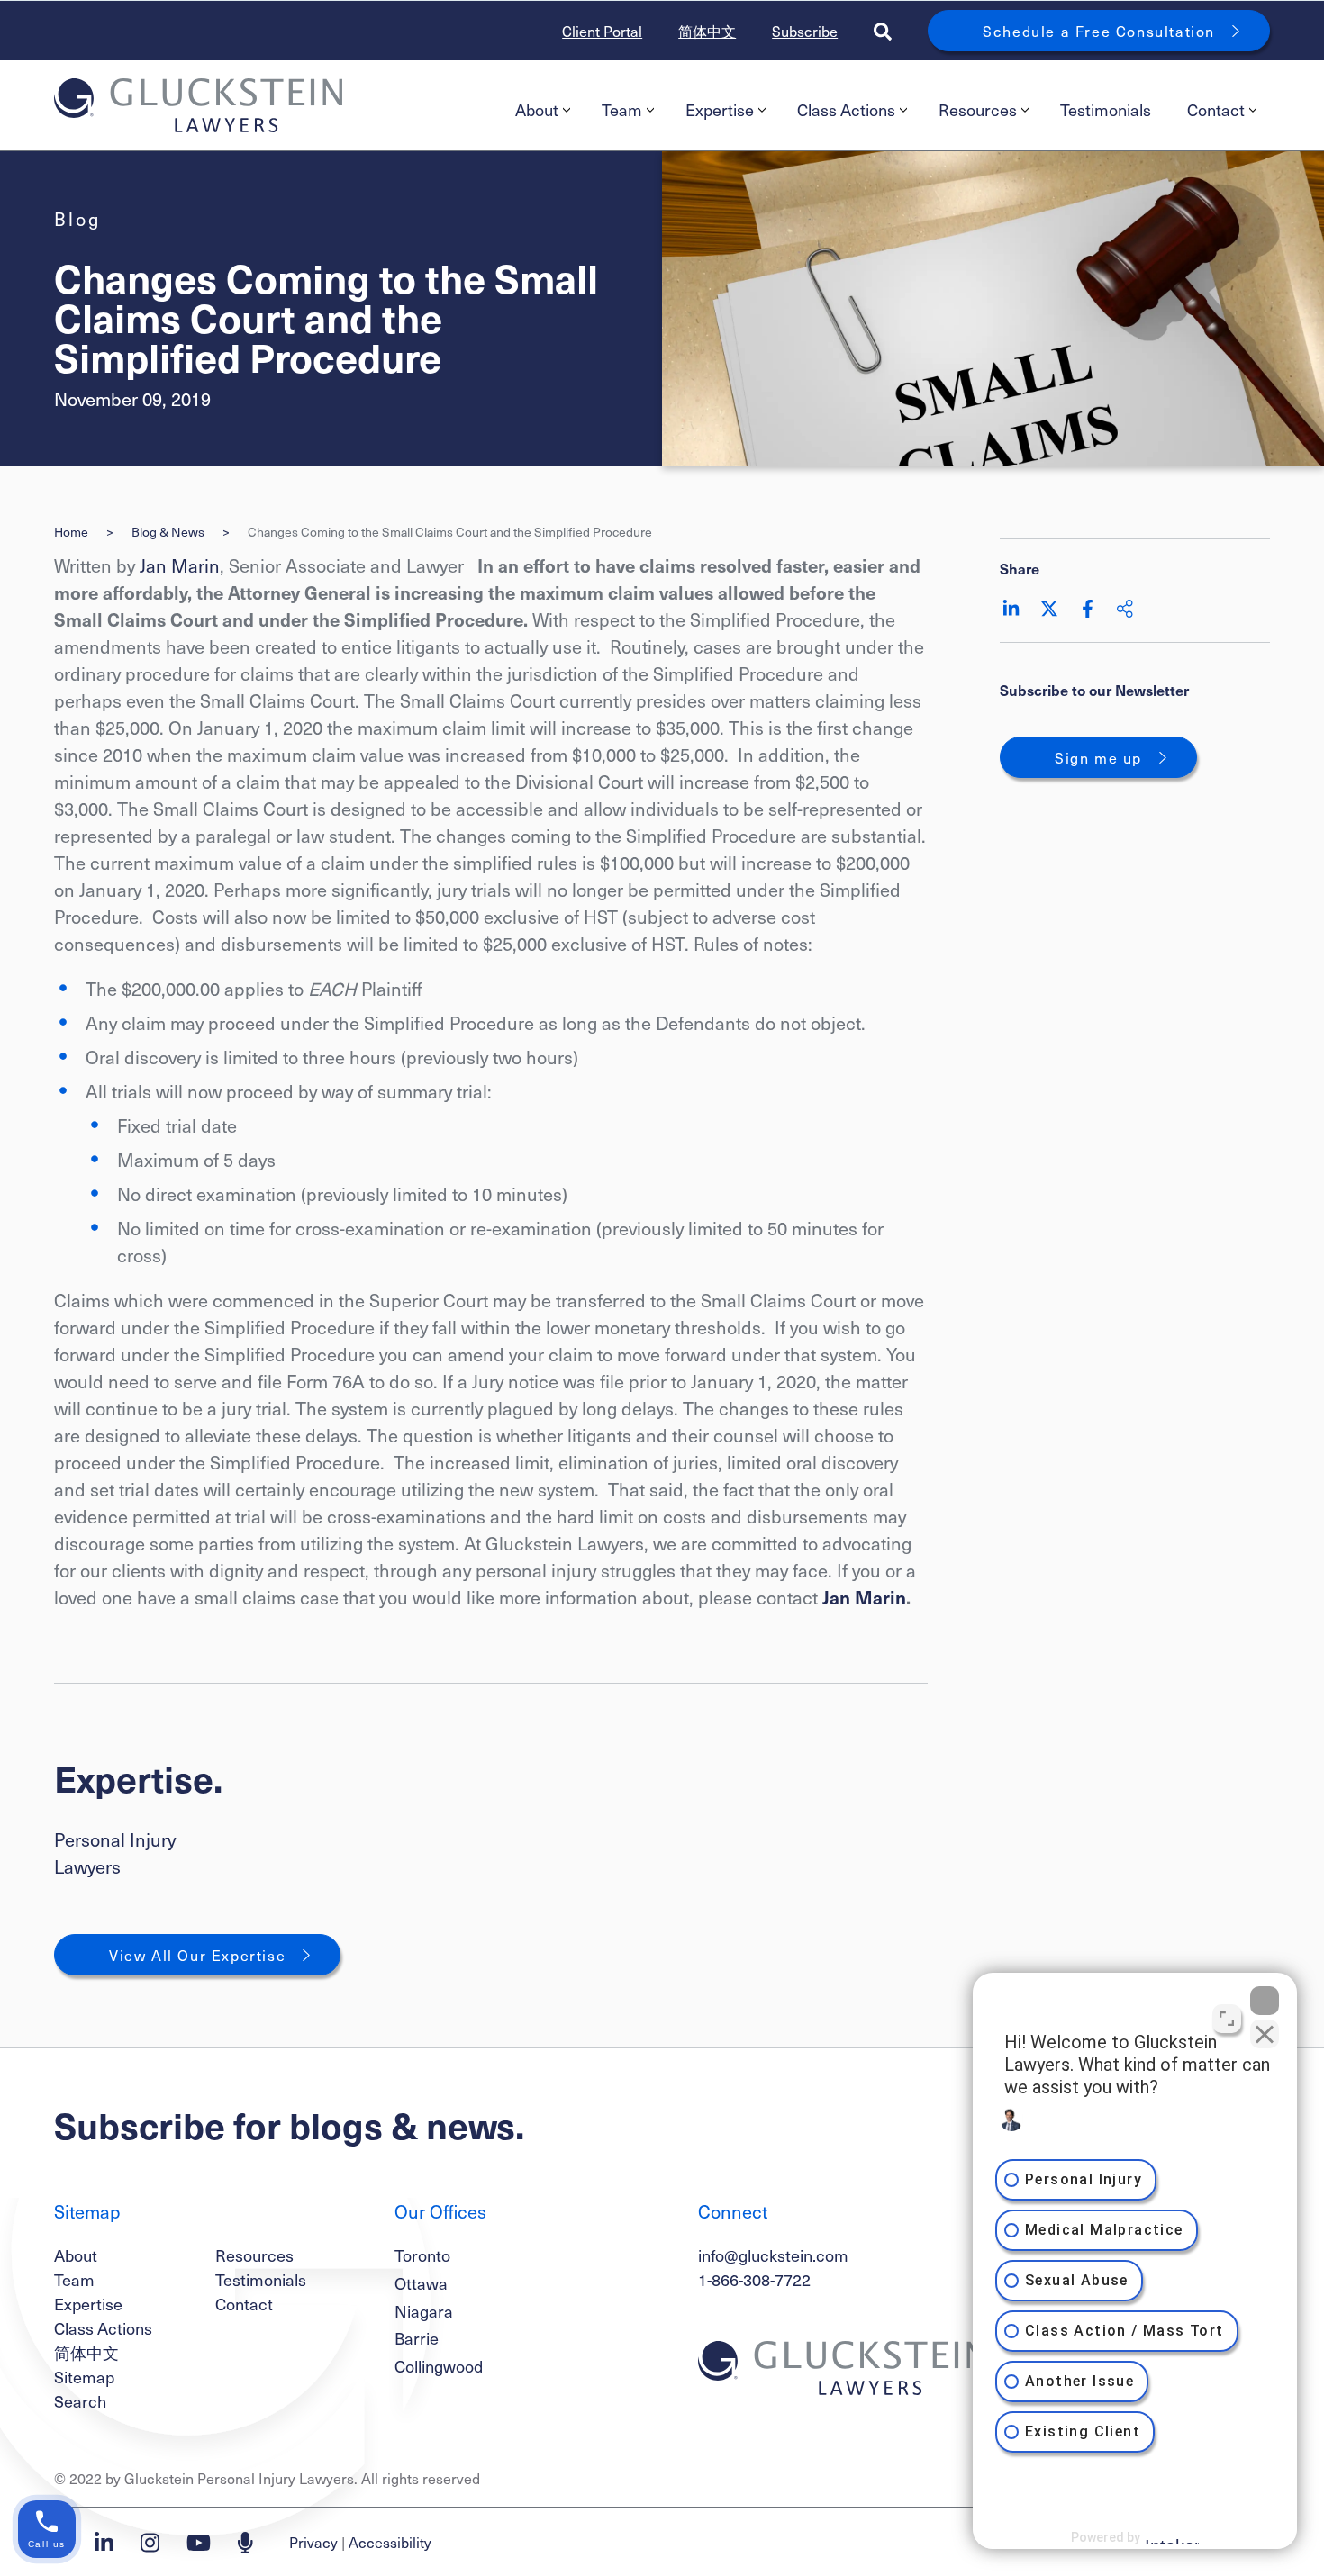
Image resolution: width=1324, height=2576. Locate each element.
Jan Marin (180, 565)
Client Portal (602, 31)
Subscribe (805, 31)
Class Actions (846, 109)
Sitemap (84, 2377)
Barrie (417, 2338)
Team (622, 109)
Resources (978, 109)
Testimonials (1106, 109)
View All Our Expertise (197, 1955)
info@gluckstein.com (773, 2255)
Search (80, 2401)
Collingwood (439, 2366)
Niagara (424, 2311)
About (537, 109)
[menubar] (884, 110)
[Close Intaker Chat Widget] (1265, 2001)
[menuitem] (540, 110)
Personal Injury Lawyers (115, 1853)
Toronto (422, 2255)
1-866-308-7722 (754, 2279)
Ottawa (421, 2283)
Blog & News (168, 532)
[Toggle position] (1227, 2019)
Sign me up (1098, 757)
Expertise (720, 109)
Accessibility (390, 2542)
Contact (1216, 109)
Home (71, 532)
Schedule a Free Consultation (1099, 31)
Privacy (313, 2542)
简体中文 (707, 31)
